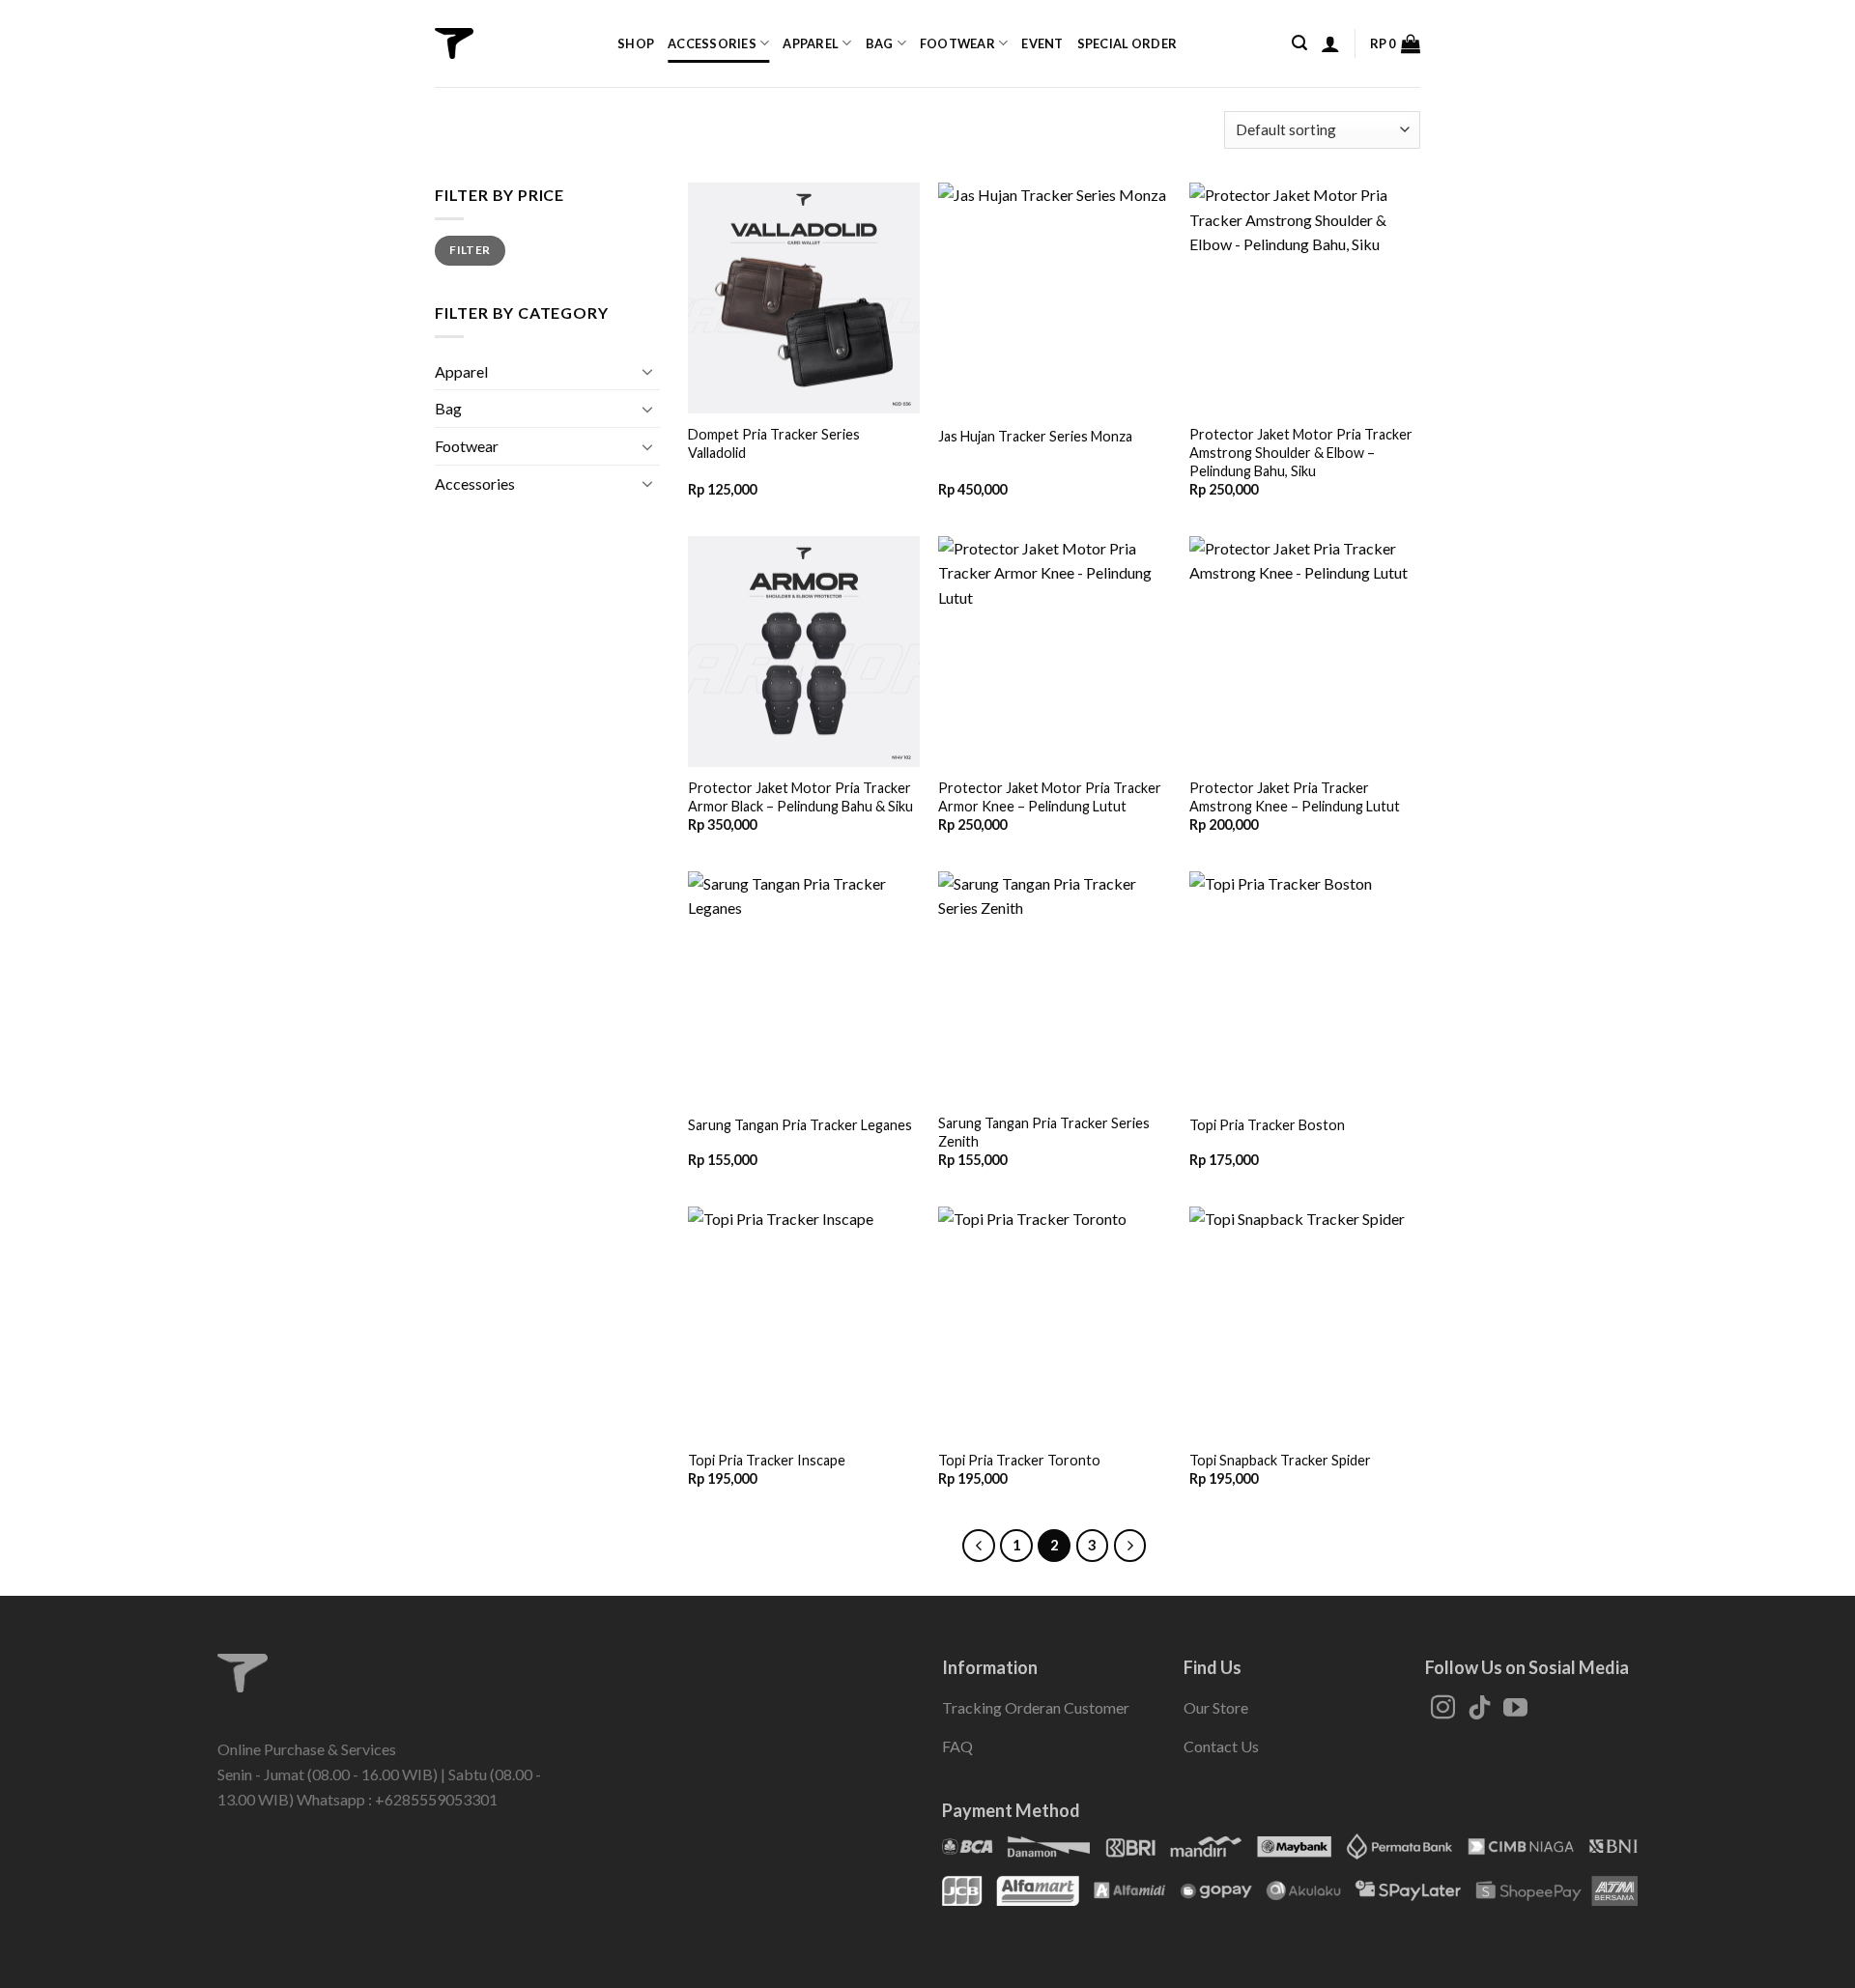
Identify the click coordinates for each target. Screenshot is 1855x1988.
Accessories (712, 43)
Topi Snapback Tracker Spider (1280, 1460)
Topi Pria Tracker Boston (1267, 1125)
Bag (880, 43)
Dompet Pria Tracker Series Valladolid (774, 443)
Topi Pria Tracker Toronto (1019, 1460)
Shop (636, 43)
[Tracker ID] (454, 43)
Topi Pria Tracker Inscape (767, 1460)
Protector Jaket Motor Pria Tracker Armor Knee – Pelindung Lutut (1050, 797)
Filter (470, 250)
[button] (1299, 43)
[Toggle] (648, 371)
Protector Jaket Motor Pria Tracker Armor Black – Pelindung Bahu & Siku (800, 797)
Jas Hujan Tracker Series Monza (1035, 436)
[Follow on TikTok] (1480, 1709)
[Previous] (979, 1546)
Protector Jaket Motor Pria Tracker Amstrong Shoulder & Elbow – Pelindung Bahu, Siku (1301, 452)
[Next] (1130, 1546)
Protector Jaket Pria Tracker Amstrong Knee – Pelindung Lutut (1295, 797)
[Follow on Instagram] (1443, 1709)
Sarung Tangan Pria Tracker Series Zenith (1044, 1132)
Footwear (957, 43)
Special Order (1127, 43)
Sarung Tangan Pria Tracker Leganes (800, 1125)
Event (1042, 43)
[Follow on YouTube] (1515, 1709)
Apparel (811, 43)
